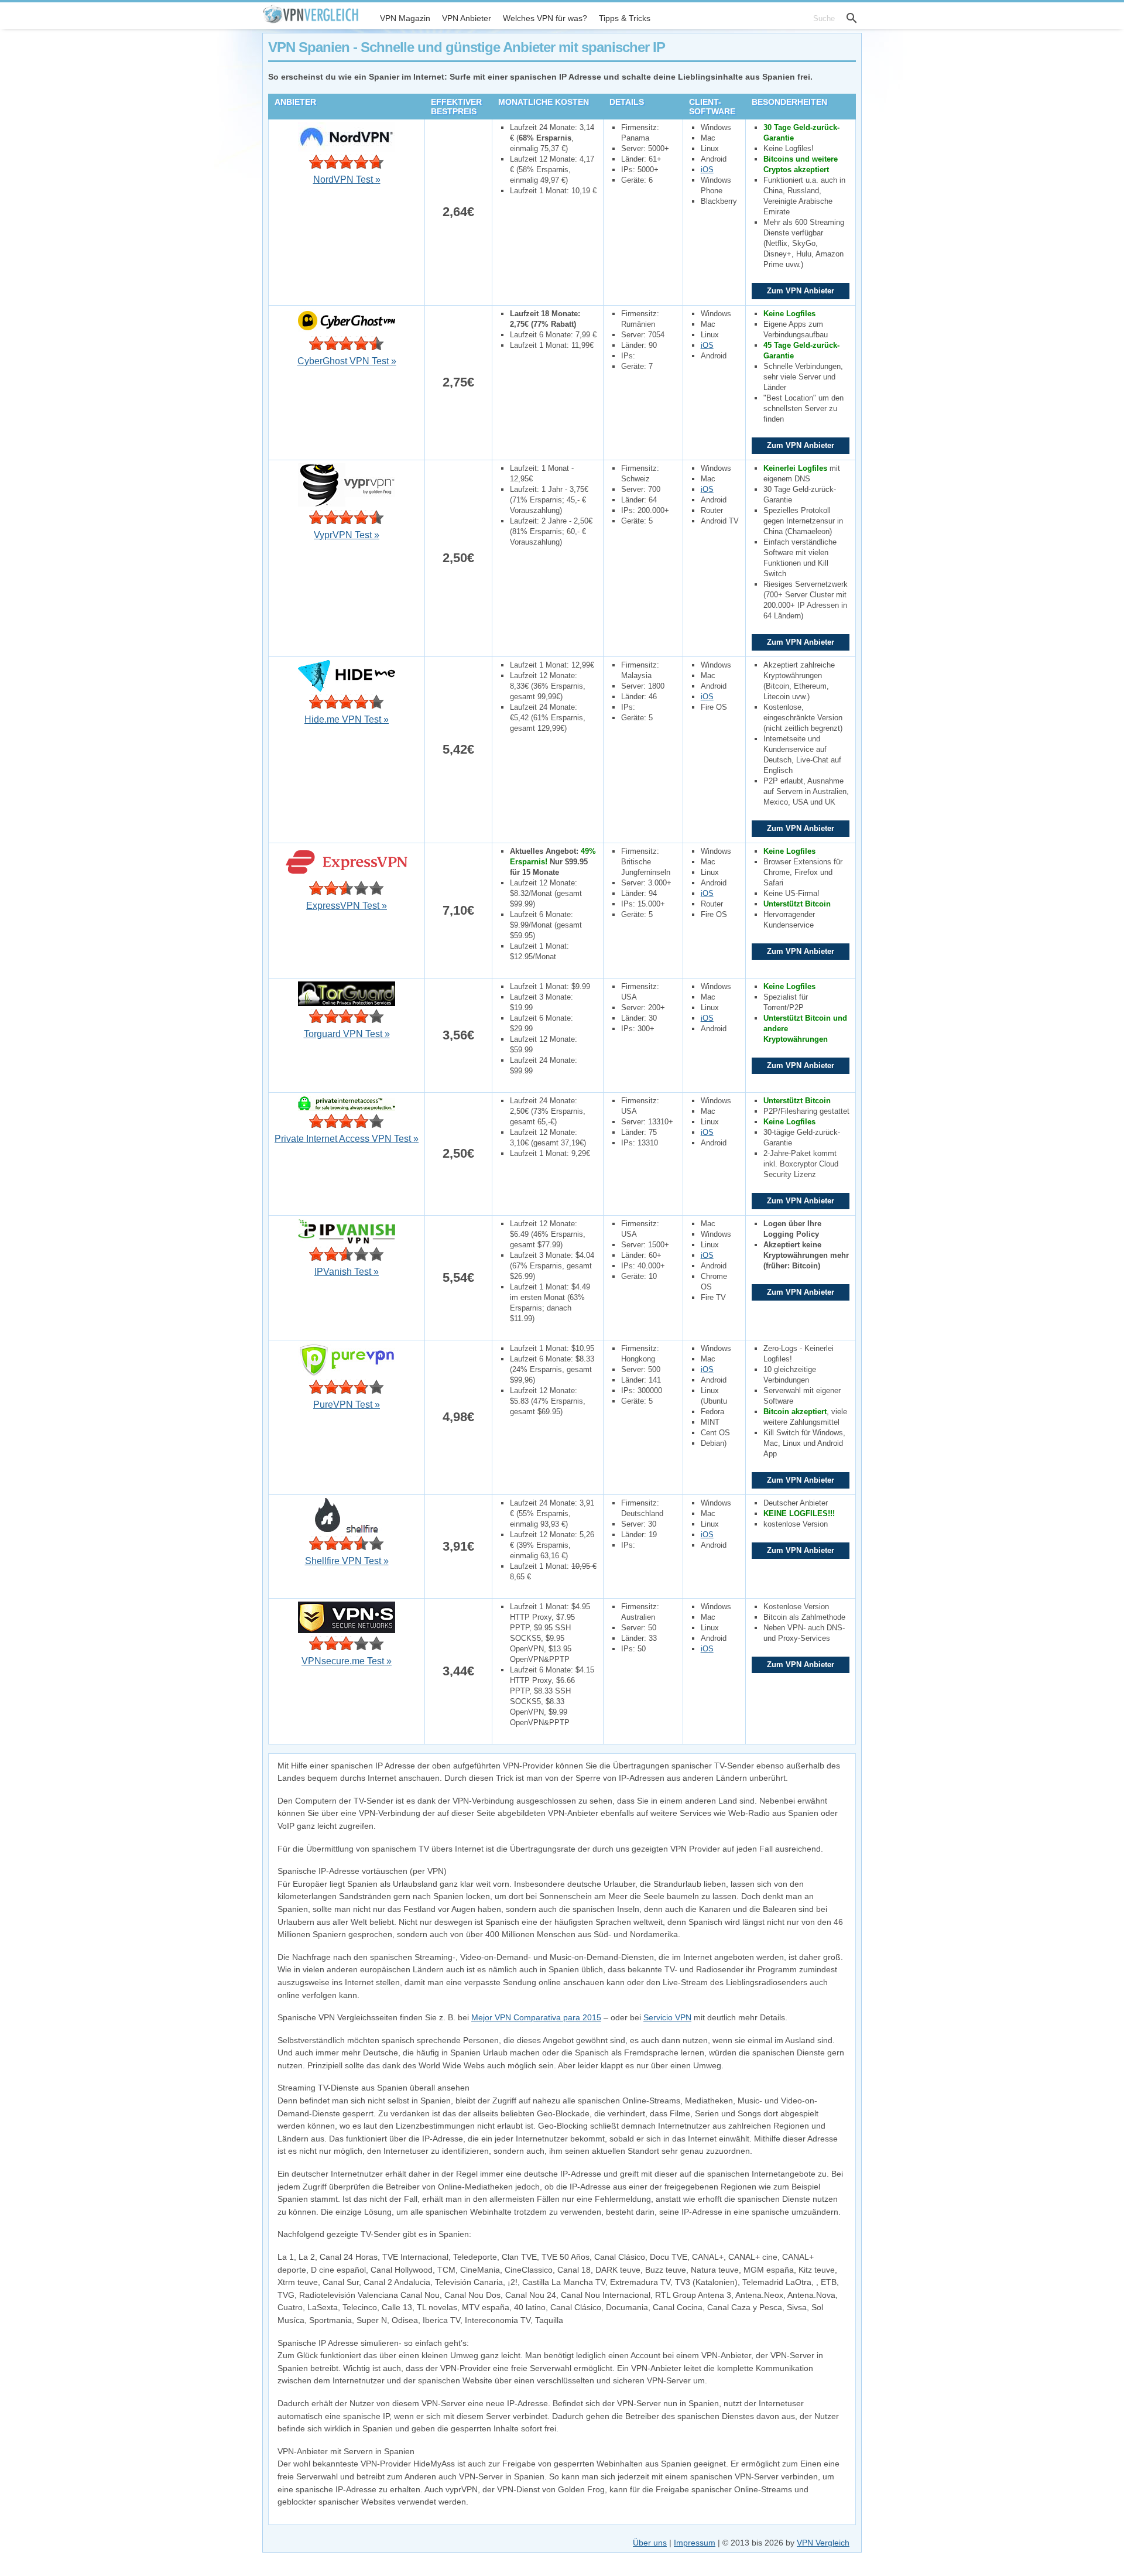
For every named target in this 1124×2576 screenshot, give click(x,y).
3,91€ (458, 1546)
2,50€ (458, 558)
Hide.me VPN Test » (347, 719)
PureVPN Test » (347, 1405)
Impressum (695, 2543)
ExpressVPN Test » (347, 906)
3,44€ (458, 1671)
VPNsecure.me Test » (347, 1661)
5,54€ (458, 1277)
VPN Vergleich (823, 2543)
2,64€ (458, 212)
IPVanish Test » (347, 1272)
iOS (707, 170)
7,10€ (458, 910)
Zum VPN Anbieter (801, 291)
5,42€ (458, 749)
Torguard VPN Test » (347, 1034)
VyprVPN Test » (347, 535)
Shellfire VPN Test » (347, 1561)
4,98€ (458, 1417)
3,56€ (458, 1035)
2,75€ (458, 382)
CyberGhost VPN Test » (347, 361)
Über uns (650, 2543)
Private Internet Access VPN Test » (347, 1139)
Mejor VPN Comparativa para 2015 (536, 2017)
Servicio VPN (667, 2017)
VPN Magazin (405, 18)
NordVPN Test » (347, 179)
